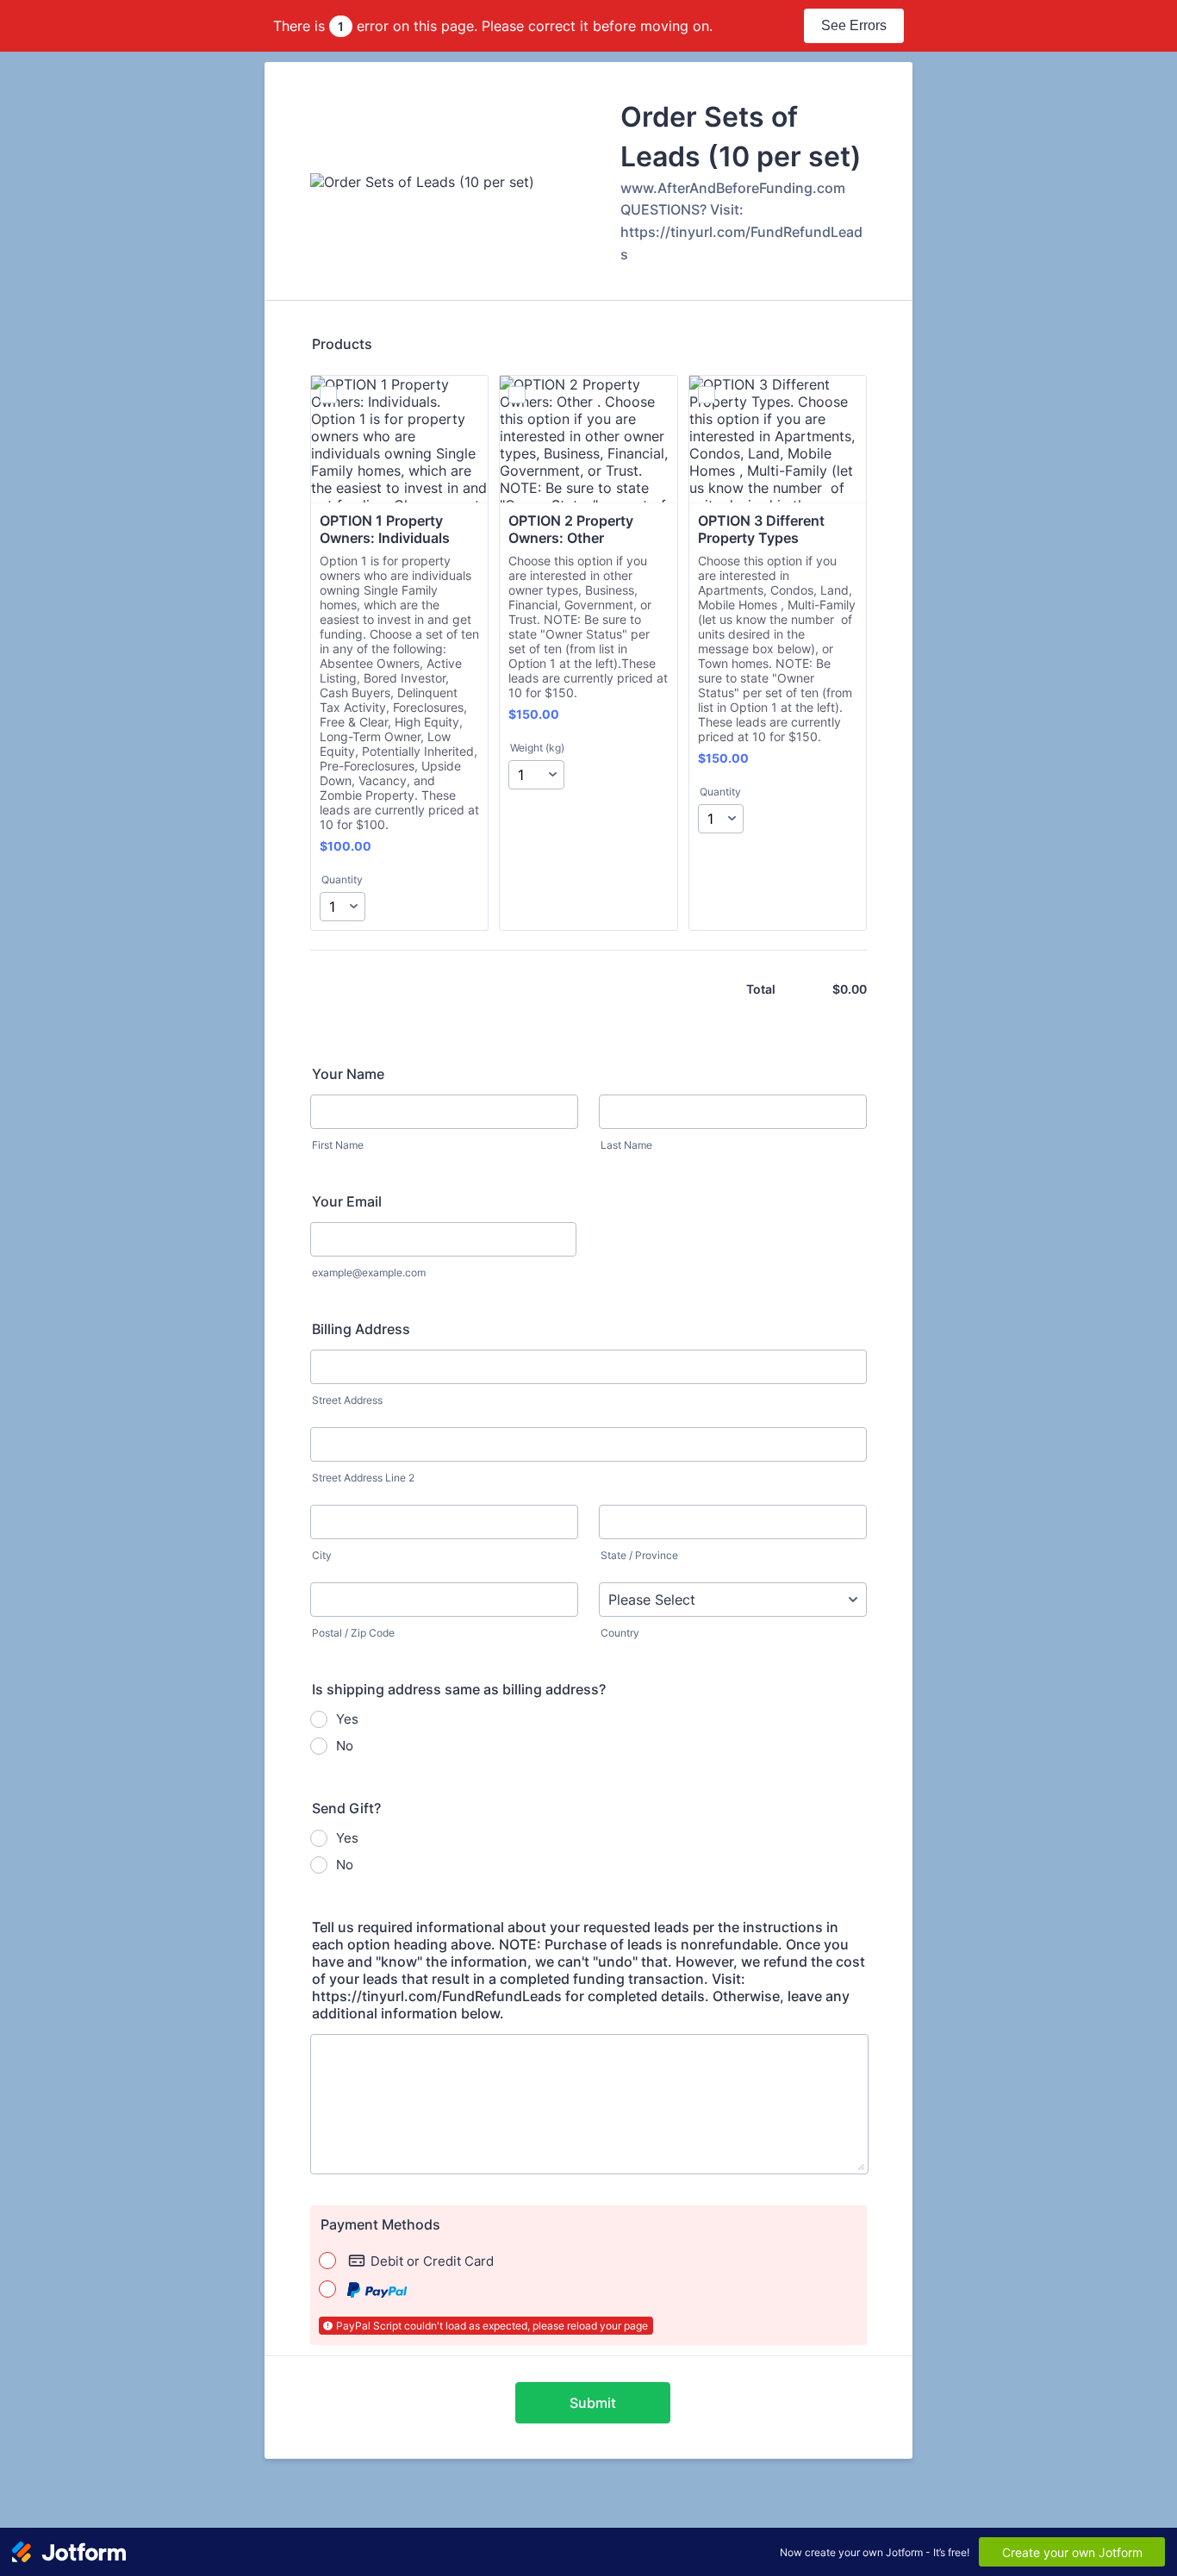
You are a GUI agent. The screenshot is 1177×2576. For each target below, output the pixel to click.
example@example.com (369, 1272)
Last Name (626, 1145)
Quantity (342, 879)
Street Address (347, 1400)
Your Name (348, 1074)
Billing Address (361, 1329)
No (345, 1746)
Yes (347, 1719)
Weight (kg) (537, 748)
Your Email (347, 1201)
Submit (593, 2403)
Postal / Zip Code (353, 1633)
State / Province (639, 1555)
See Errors (854, 25)
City (322, 1555)
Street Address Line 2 (363, 1478)
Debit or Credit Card (432, 2261)
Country (620, 1633)
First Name (338, 1145)
